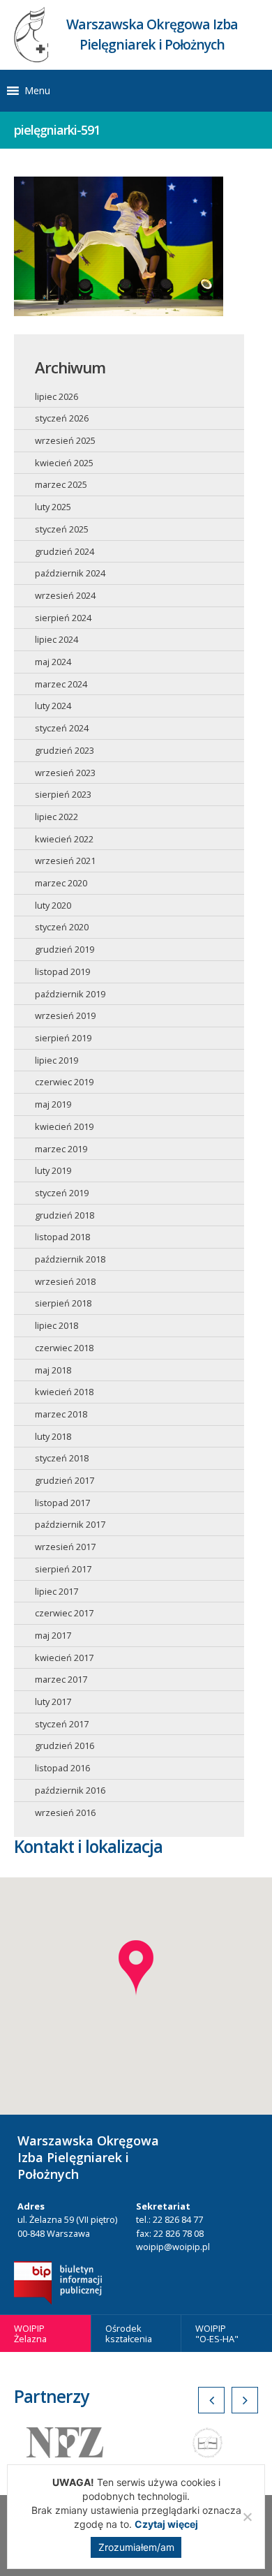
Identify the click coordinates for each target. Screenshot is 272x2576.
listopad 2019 (62, 971)
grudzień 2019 (65, 949)
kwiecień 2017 (64, 1658)
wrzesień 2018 (65, 1281)
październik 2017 (70, 1524)
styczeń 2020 (62, 927)
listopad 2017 (62, 1503)
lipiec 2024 (56, 639)
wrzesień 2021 (65, 861)
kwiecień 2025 (64, 463)
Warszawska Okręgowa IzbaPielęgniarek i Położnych (152, 34)
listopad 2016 (62, 1768)
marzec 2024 (61, 684)
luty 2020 (53, 905)
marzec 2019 (61, 1149)
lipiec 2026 (56, 396)
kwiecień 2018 (64, 1392)
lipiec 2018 (56, 1325)
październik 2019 (70, 994)
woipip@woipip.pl (173, 2247)
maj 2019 (53, 1104)
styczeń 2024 (62, 728)
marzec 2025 (61, 484)
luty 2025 (53, 507)
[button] (37, 91)
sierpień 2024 (63, 618)
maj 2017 (53, 1635)
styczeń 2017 (62, 1724)
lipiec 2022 (56, 817)
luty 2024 (53, 706)
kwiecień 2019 (64, 1126)
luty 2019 (53, 1170)
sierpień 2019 (63, 1038)
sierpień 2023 (63, 794)
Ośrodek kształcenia (129, 2333)
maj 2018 (53, 1370)
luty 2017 (53, 1702)
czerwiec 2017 (64, 1613)
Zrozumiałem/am (136, 2547)
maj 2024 (53, 662)
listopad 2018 (62, 1237)
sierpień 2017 (63, 1569)
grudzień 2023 (65, 750)
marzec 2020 (61, 883)
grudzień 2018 (65, 1215)
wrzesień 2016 (65, 1812)
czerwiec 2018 (64, 1348)
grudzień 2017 (65, 1480)
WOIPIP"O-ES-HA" (217, 2333)
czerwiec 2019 (64, 1082)
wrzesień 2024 (65, 595)
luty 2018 (53, 1436)
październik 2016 (70, 1790)
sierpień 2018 (63, 1303)
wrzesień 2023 (65, 773)
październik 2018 (70, 1259)
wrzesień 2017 (65, 1547)
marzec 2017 (61, 1679)
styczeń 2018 (62, 1458)
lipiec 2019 (56, 1060)
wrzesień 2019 (65, 1015)
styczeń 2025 (62, 529)
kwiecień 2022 (64, 839)
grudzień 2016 (65, 1745)
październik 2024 (70, 573)
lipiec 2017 (56, 1591)
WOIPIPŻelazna (30, 2333)
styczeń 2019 (62, 1193)
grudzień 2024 (65, 551)
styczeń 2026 (62, 418)
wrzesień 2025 (65, 440)
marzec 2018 (61, 1414)
